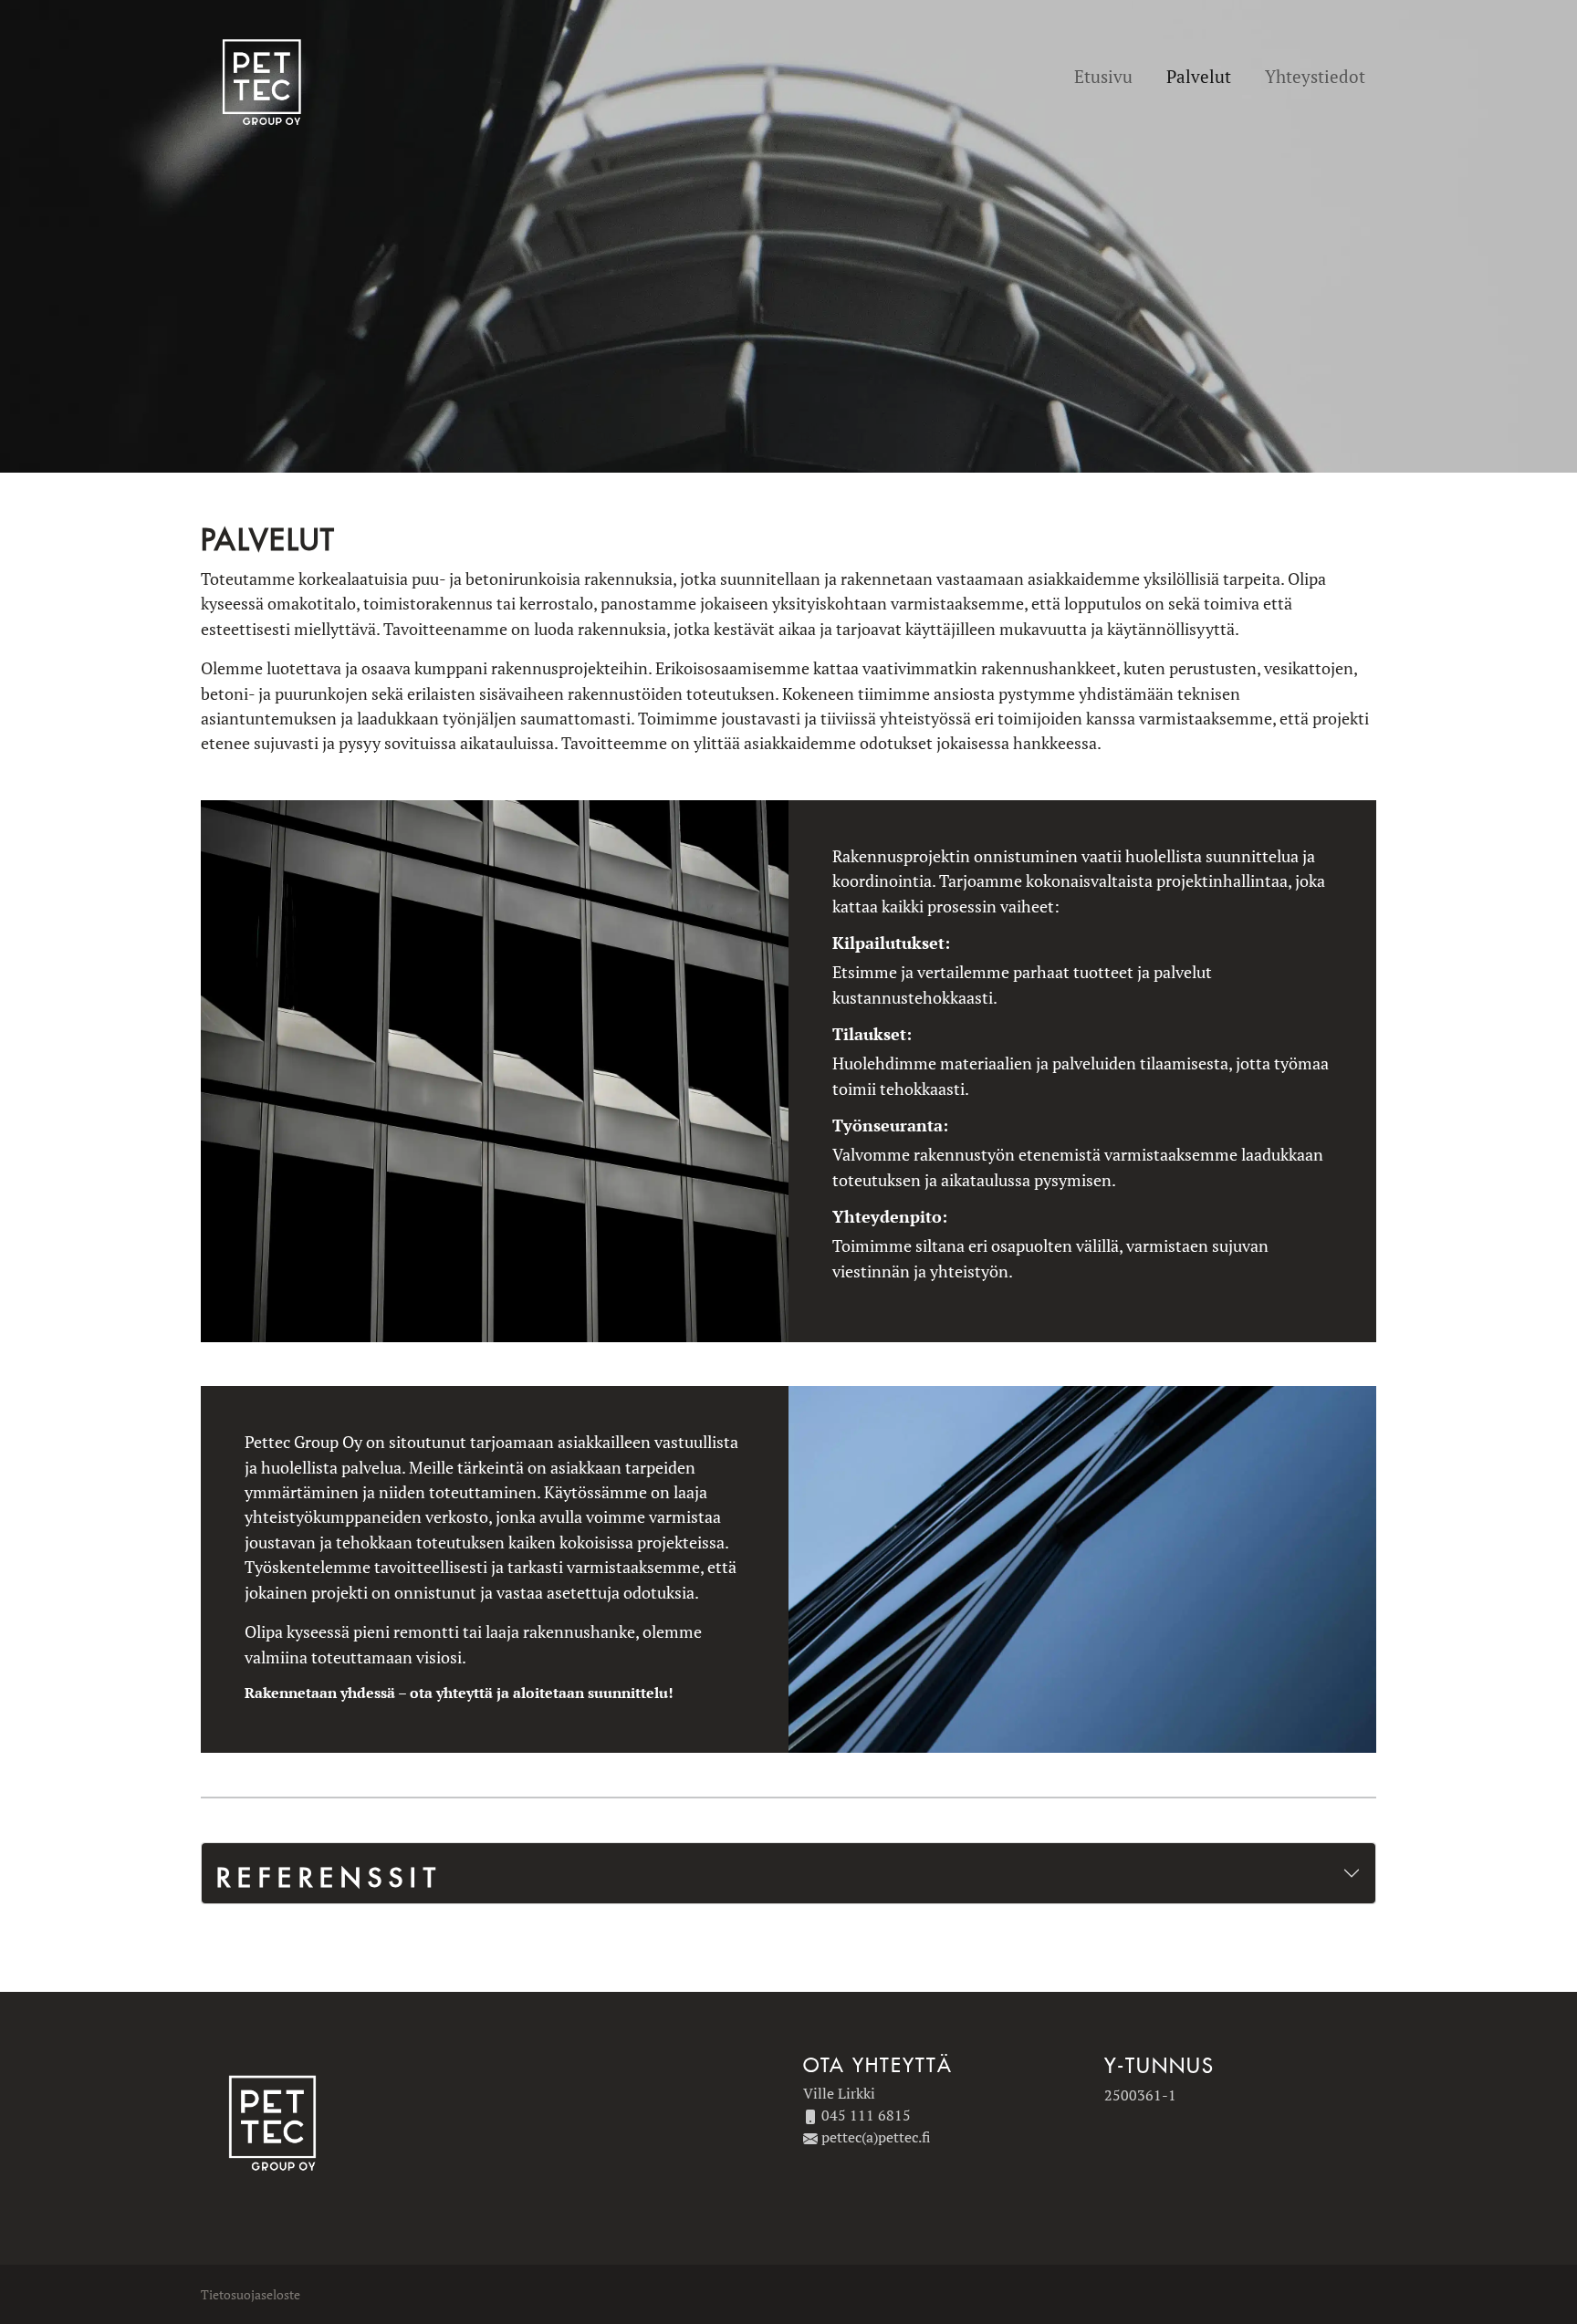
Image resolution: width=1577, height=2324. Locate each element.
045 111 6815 (866, 2115)
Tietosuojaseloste (251, 2295)
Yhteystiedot (1315, 76)
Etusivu (1103, 76)
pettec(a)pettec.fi (876, 2137)
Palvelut (1199, 76)
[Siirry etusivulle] (264, 78)
